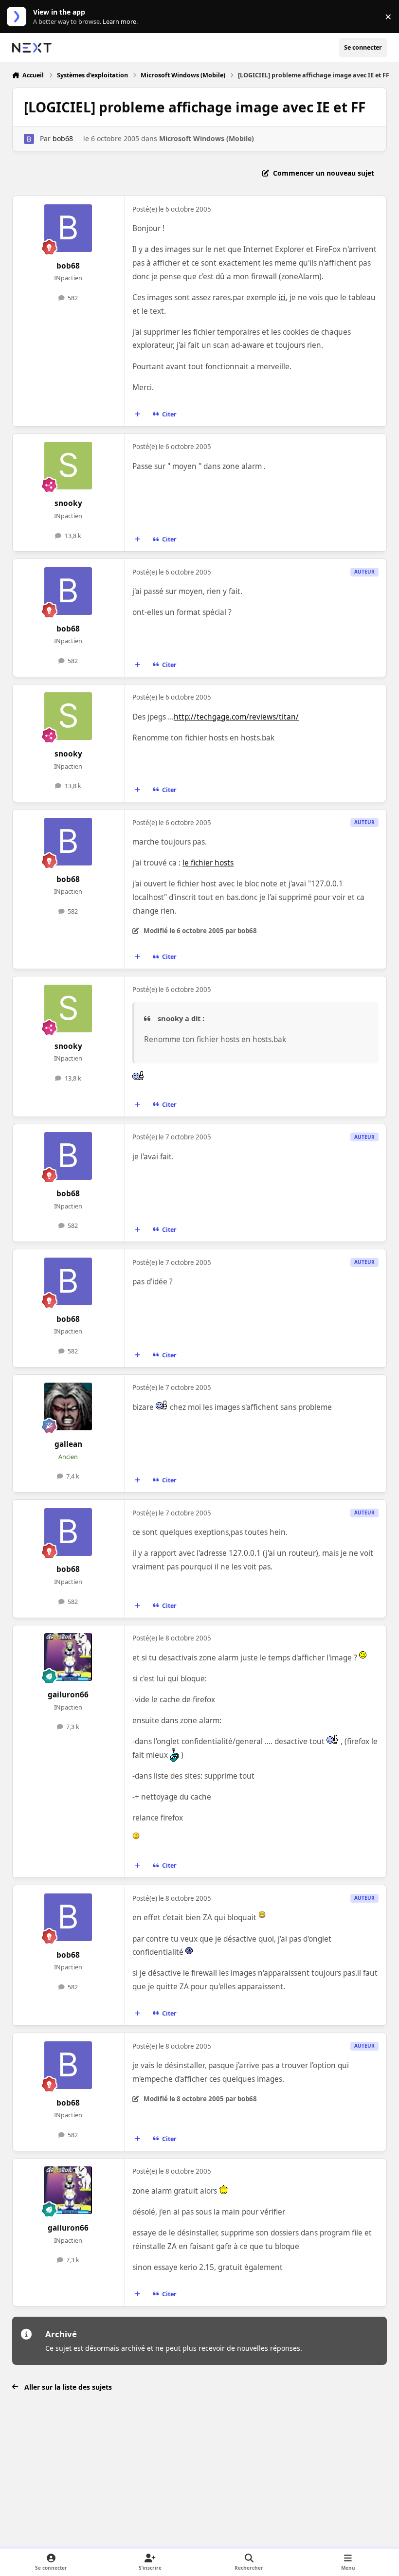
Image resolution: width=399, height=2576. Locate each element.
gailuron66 (68, 1695)
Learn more (19, 17)
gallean (68, 1444)
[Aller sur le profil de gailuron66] (68, 1657)
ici (282, 297)
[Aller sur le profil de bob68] (29, 139)
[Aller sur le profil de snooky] (68, 466)
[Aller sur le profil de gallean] (68, 1406)
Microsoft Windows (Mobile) (207, 138)
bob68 (63, 138)
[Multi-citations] (137, 414)
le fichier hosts (208, 863)
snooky (68, 503)
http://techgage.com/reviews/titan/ (236, 717)
